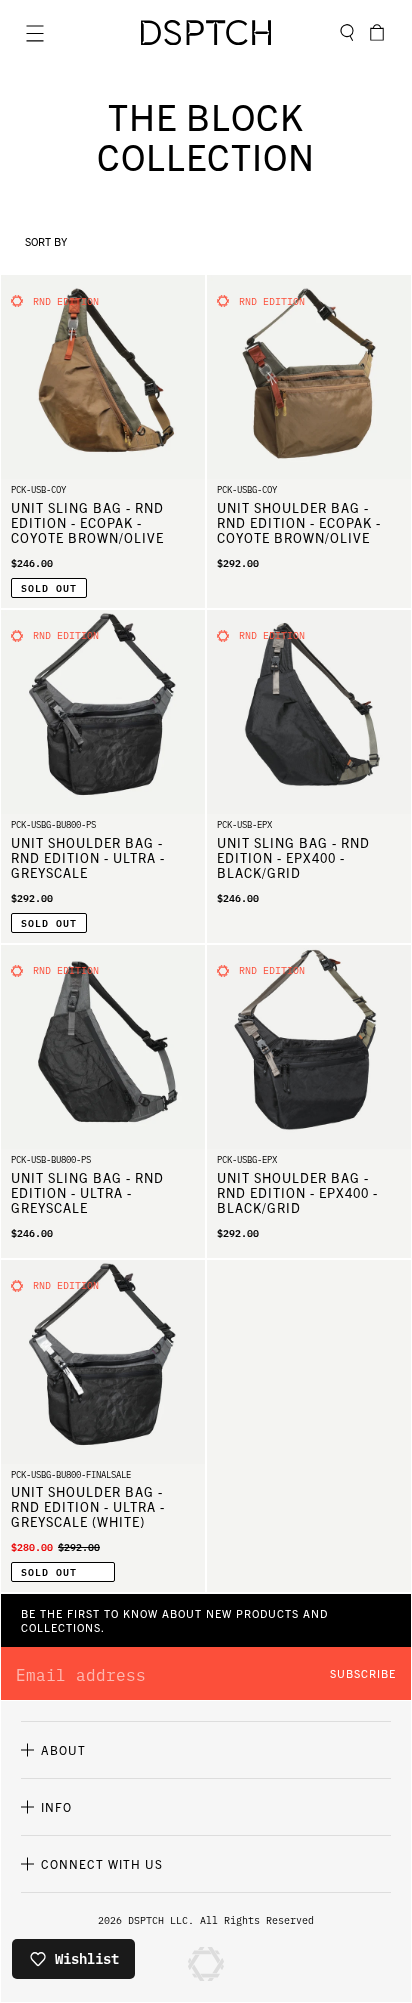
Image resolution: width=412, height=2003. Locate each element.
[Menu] (35, 33)
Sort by (46, 241)
